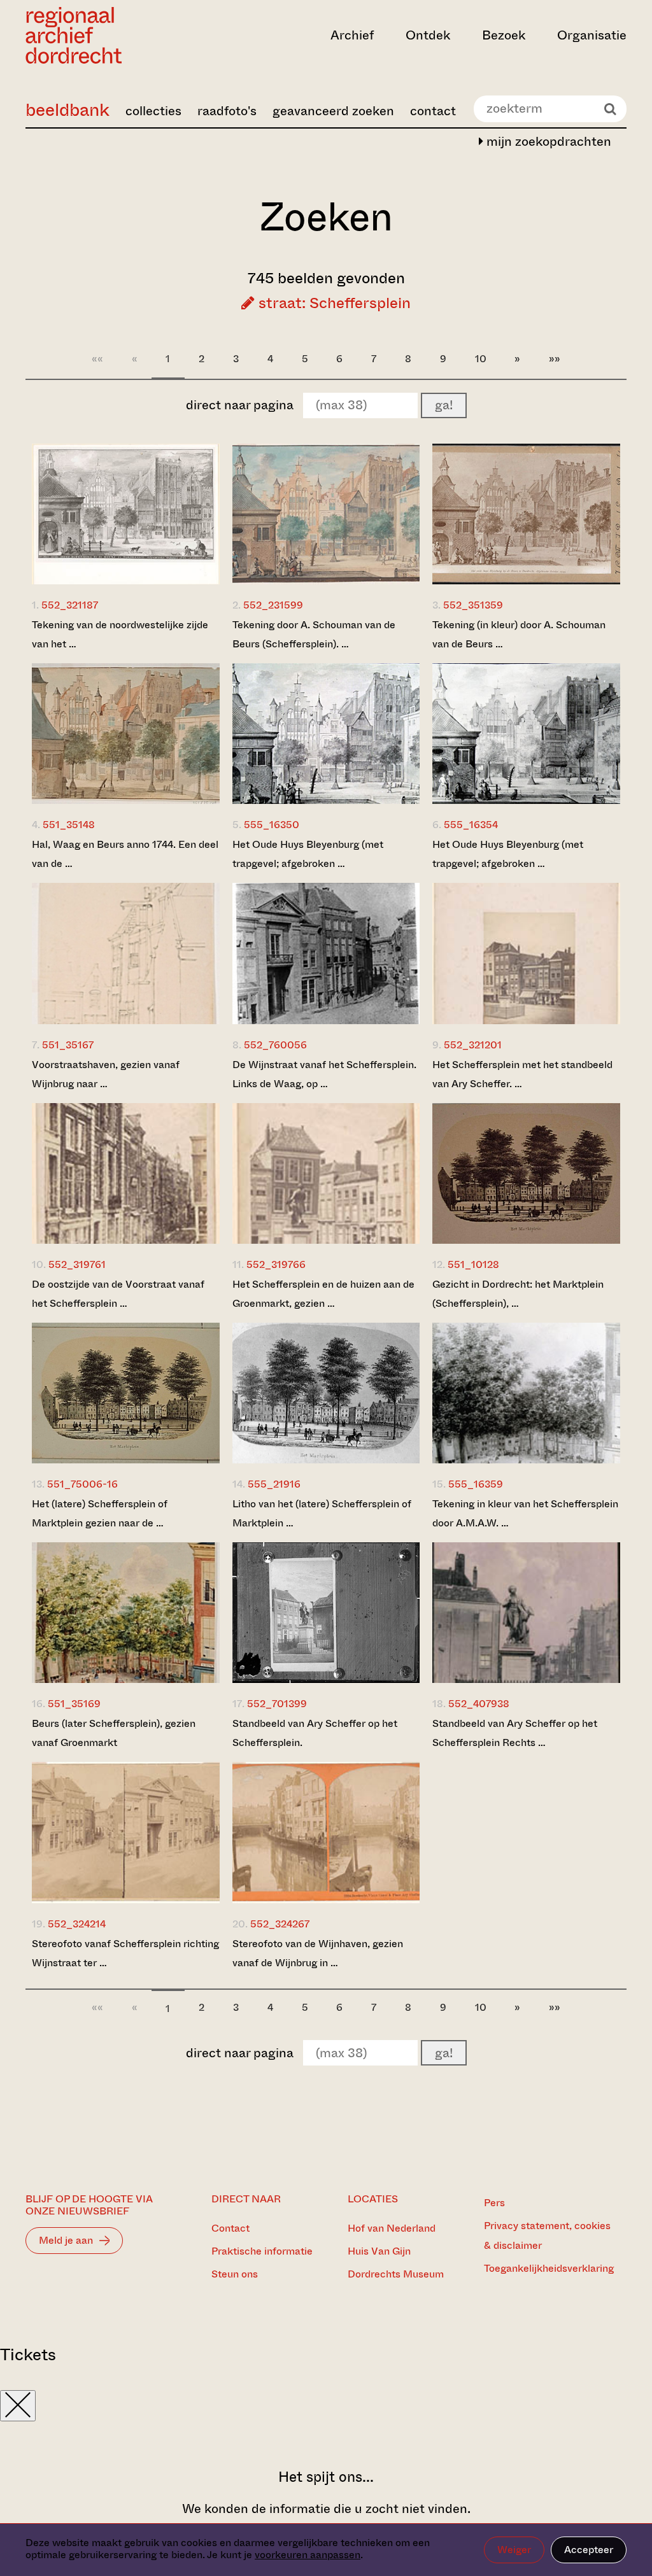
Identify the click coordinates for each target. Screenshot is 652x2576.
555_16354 (471, 825)
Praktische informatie (262, 2251)
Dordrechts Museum (396, 2274)
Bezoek (504, 35)
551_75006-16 (82, 1484)
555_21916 (274, 1484)
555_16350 (272, 825)
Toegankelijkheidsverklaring (549, 2268)
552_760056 (275, 1045)
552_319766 (276, 1264)
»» (555, 359)
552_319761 (77, 1264)
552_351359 (473, 605)
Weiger (514, 2550)
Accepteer (589, 2550)
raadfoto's (227, 111)
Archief (352, 35)
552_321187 (70, 605)
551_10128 (473, 1264)
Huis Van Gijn (379, 2251)
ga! (444, 405)
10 (481, 359)
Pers (494, 2203)
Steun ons (235, 2274)
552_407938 (479, 1704)
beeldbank (67, 110)
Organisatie (592, 35)
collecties (153, 111)
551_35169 (74, 1704)
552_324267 (280, 1924)
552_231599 (273, 605)
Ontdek (428, 35)
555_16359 (476, 1484)
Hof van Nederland (392, 2228)
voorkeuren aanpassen (308, 2555)
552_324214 (77, 1924)
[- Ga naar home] (116, 35)
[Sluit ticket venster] (18, 2406)
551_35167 (68, 1045)
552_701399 (277, 1704)
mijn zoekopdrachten (547, 142)
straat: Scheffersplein (333, 303)
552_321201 (473, 1045)
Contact (230, 2228)
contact (433, 111)
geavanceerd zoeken (333, 111)
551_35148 (69, 825)
